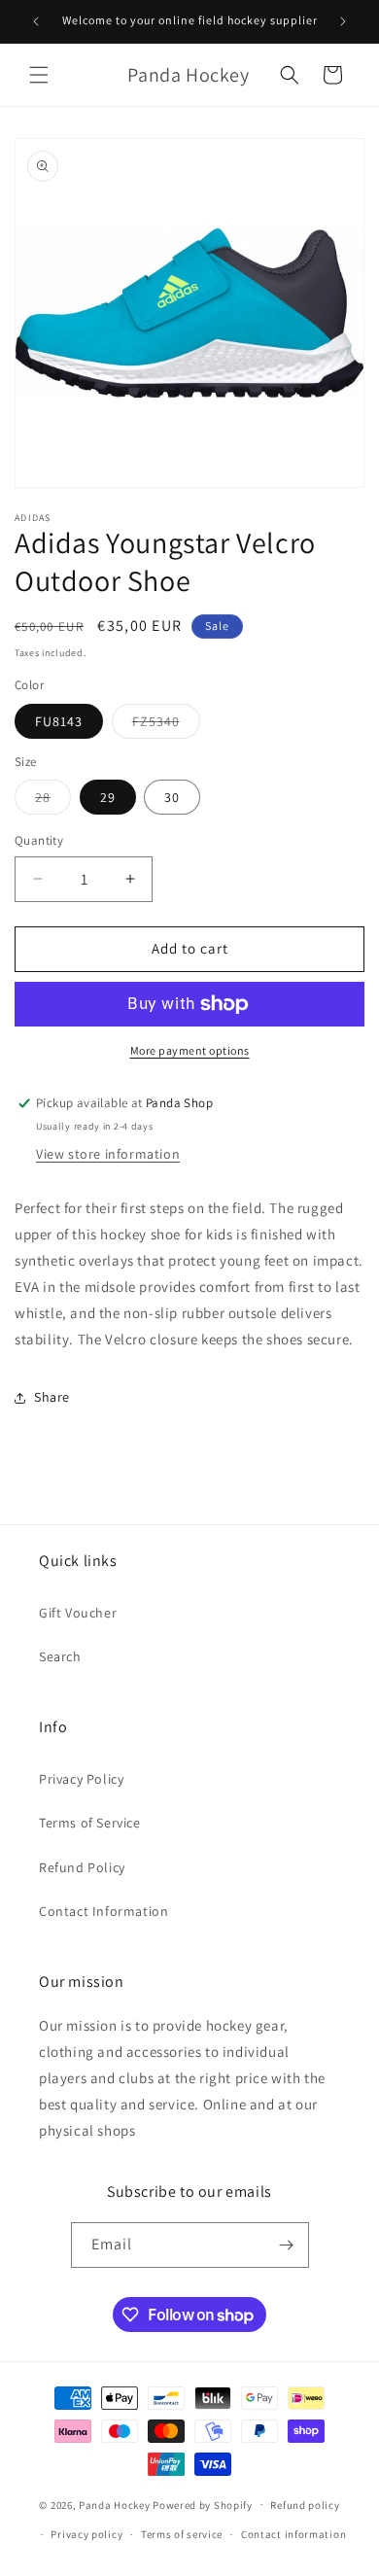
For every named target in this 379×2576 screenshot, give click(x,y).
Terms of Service (90, 1823)
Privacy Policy (81, 1779)
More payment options (190, 1050)
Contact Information (103, 1911)
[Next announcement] (343, 21)
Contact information (293, 2534)
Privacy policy (86, 2534)
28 (53, 801)
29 (108, 797)
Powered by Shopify (203, 2504)
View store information (108, 1154)
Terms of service (182, 2534)
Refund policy (305, 2505)
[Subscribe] (287, 2245)
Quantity (39, 840)
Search (60, 1656)
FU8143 (59, 721)
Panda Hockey (114, 2504)
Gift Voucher (78, 1613)
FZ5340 (166, 725)
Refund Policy (82, 1867)
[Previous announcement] (36, 21)
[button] (39, 75)
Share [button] (52, 1397)
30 (172, 797)
